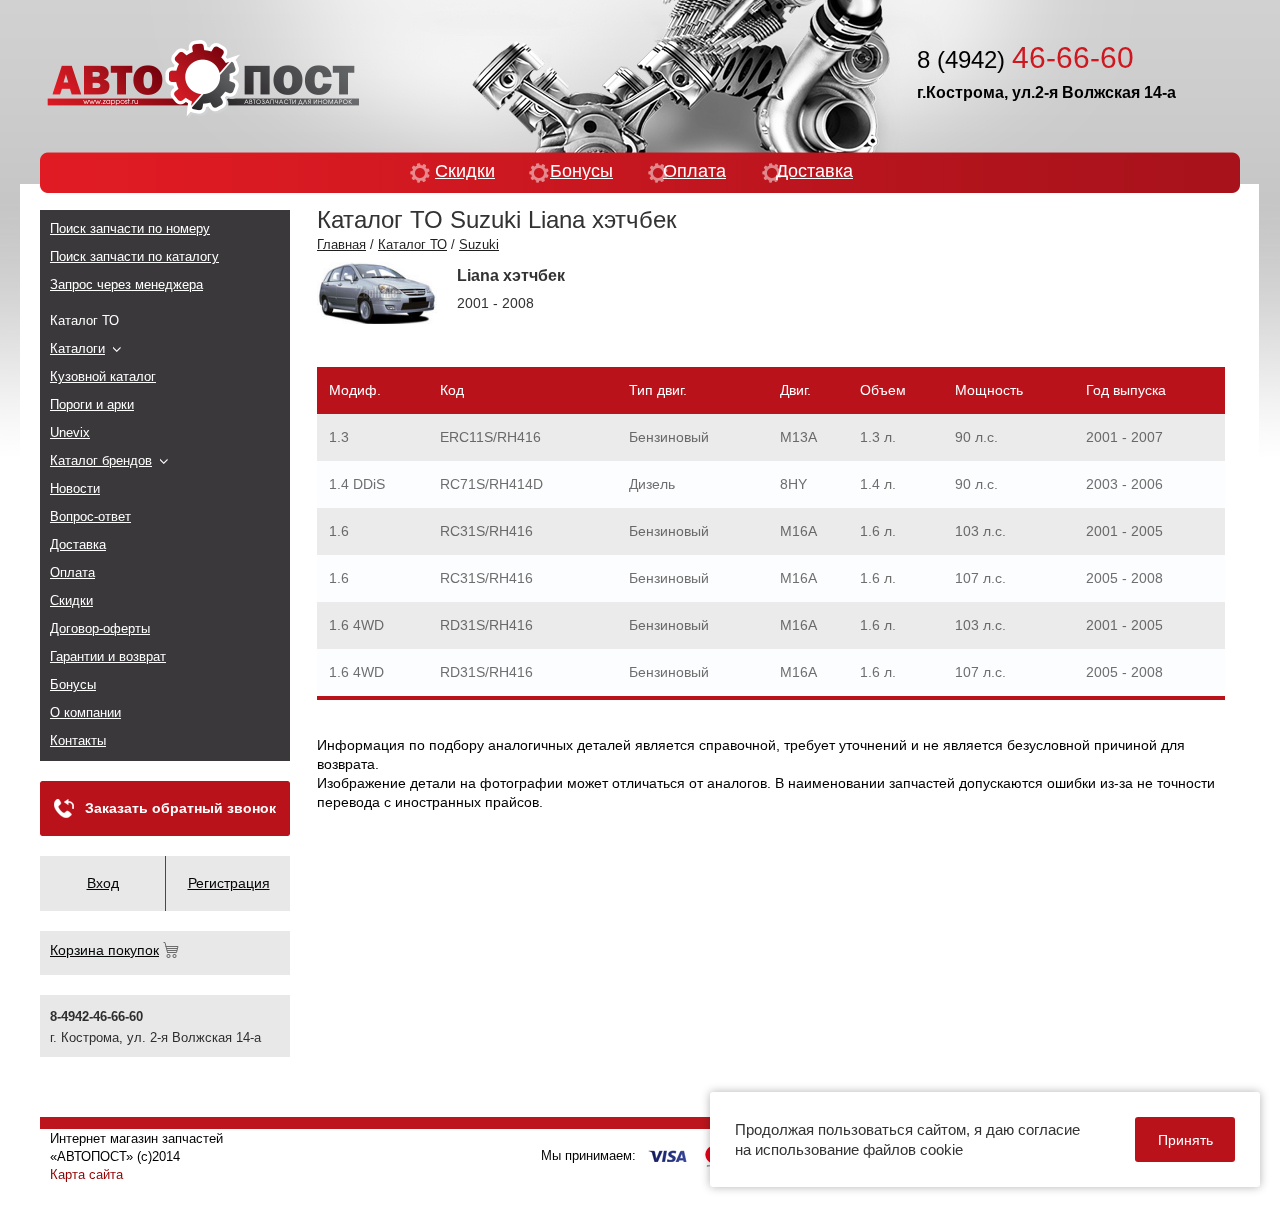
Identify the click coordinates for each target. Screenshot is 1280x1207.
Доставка (814, 171)
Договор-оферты (100, 628)
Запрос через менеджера (126, 284)
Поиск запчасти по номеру (130, 228)
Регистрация (229, 883)
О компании (85, 712)
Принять (1185, 1140)
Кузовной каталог (103, 376)
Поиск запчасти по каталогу (134, 256)
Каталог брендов (101, 460)
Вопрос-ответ (90, 516)
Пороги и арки (92, 404)
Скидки (465, 171)
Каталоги (77, 348)
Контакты (78, 740)
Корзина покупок (104, 950)
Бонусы (581, 171)
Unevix (70, 432)
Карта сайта (86, 1174)
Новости (75, 488)
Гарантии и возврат (108, 656)
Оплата (694, 171)
